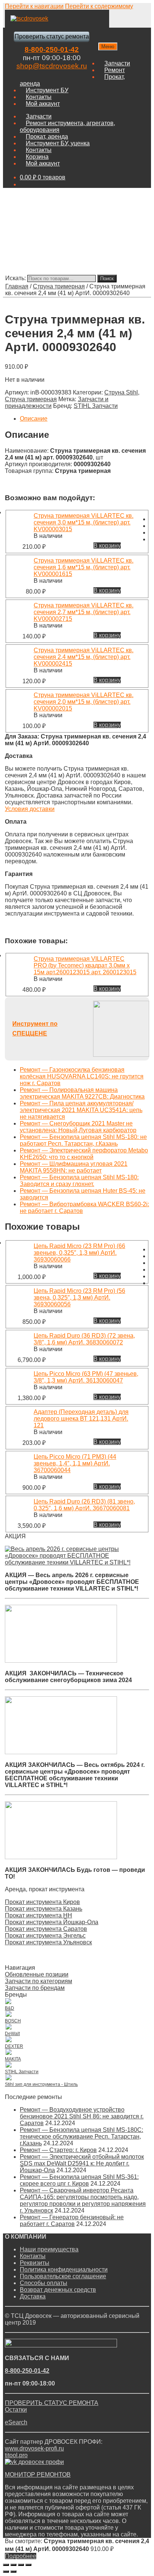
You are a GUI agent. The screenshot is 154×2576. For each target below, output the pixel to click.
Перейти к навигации (34, 6)
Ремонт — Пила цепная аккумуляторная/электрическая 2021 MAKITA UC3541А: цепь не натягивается (81, 1110)
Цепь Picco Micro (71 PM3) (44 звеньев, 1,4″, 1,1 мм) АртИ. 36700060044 (75, 1463)
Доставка (33, 2296)
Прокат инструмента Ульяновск (48, 1942)
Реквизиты (35, 2263)
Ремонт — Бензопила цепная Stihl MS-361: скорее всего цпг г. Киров (79, 2180)
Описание (34, 419)
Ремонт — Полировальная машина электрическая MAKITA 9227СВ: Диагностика (82, 1093)
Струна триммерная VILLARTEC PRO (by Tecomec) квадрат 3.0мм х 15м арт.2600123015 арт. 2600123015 (85, 965)
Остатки (16, 2410)
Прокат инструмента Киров (42, 1902)
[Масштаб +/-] (28, 2565)
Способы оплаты (44, 2283)
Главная (17, 286)
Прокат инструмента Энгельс (45, 1936)
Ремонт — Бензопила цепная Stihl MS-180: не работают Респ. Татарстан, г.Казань (83, 1140)
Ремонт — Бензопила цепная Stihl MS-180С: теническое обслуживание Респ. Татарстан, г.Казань (81, 2137)
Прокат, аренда (47, 137)
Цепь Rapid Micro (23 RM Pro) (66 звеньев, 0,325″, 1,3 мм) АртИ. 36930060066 (79, 1253)
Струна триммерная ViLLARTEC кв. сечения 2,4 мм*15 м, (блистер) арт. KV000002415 (84, 657)
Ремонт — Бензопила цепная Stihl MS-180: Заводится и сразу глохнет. (79, 1181)
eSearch (16, 2422)
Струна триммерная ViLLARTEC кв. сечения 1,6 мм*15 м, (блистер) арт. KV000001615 (84, 567)
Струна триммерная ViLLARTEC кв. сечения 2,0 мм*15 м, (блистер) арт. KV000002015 (84, 702)
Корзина (37, 157)
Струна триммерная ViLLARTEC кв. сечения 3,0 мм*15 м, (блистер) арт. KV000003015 (84, 522)
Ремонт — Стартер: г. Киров (58, 2150)
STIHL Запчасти (96, 406)
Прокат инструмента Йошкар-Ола (52, 1922)
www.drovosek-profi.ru (34, 2448)
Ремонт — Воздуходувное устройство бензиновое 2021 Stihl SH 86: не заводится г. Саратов (82, 2116)
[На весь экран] (21, 2565)
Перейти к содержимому (99, 6)
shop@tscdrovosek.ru (52, 66)
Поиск (107, 278)
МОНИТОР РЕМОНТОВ (38, 2475)
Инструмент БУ (47, 90)
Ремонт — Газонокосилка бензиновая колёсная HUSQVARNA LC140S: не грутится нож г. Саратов (82, 1076)
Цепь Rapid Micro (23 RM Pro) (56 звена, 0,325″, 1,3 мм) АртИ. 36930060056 (79, 1298)
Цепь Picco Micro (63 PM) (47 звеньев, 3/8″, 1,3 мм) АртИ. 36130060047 (86, 1377)
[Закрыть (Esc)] (6, 2565)
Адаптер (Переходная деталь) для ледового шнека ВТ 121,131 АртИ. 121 (81, 1419)
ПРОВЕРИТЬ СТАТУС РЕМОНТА (52, 2403)
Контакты (39, 97)
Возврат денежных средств (58, 2290)
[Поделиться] (13, 2565)
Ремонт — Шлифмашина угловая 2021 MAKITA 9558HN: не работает (74, 1167)
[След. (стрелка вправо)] (13, 2572)
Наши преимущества (49, 2249)
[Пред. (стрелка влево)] (6, 2572)
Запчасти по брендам (35, 1988)
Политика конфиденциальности (64, 2270)
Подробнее (21, 2556)
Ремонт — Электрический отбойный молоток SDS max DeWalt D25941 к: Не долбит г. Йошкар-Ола (82, 2163)
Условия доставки (30, 809)
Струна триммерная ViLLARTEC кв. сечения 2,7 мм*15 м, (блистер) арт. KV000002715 (84, 612)
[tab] (84, 419)
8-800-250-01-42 (52, 49)
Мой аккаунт (43, 104)
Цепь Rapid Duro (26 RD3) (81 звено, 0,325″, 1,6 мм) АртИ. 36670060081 (84, 1505)
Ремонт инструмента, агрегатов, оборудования (67, 126)
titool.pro (16, 2455)
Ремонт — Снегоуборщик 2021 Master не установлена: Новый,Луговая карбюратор (78, 1127)
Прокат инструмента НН (38, 1915)
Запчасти (117, 63)
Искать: (16, 278)
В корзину (107, 546)
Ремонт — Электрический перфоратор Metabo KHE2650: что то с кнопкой (84, 1154)
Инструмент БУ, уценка (58, 143)
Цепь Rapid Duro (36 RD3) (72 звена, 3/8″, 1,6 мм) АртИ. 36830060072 (84, 1339)
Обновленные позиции (37, 1974)
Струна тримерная (59, 286)
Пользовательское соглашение (63, 2276)
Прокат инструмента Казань (44, 1909)
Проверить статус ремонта (52, 36)
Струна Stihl (121, 392)
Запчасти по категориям (38, 1981)
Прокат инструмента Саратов (46, 1929)
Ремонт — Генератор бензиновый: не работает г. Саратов (72, 2221)
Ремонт (115, 70)
